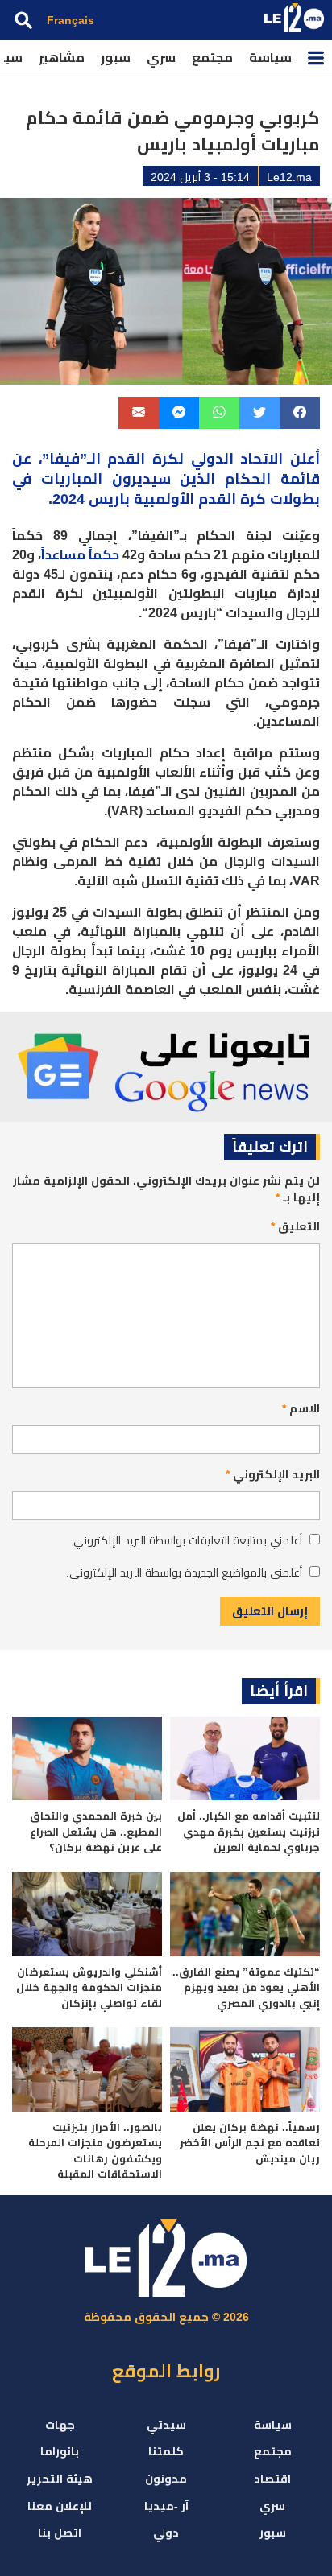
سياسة (270, 58)
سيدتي (166, 2425)
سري (161, 58)
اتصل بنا (60, 2533)
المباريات (72, 479)
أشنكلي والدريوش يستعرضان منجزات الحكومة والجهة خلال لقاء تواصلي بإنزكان (89, 1988)
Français (71, 20)
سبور (116, 58)
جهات (60, 2425)
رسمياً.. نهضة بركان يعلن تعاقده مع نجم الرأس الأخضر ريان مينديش (250, 2143)
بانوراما (60, 2451)
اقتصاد (272, 2479)
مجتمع (212, 58)
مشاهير (62, 58)
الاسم (301, 1408)
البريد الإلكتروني (273, 1474)
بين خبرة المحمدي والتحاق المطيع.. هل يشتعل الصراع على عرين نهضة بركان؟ (96, 1832)
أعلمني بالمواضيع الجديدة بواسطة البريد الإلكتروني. (184, 1572)
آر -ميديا (166, 2506)
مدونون (166, 2479)
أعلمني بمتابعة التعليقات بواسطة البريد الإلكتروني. (186, 1540)
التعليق (295, 1226)
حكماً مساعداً (80, 555)
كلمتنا (166, 2451)
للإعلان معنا (60, 2506)
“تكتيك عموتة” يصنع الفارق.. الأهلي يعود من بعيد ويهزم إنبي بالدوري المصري (246, 1988)
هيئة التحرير (60, 2479)
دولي (166, 2533)
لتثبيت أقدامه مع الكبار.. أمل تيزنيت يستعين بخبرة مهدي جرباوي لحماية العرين (249, 1832)
